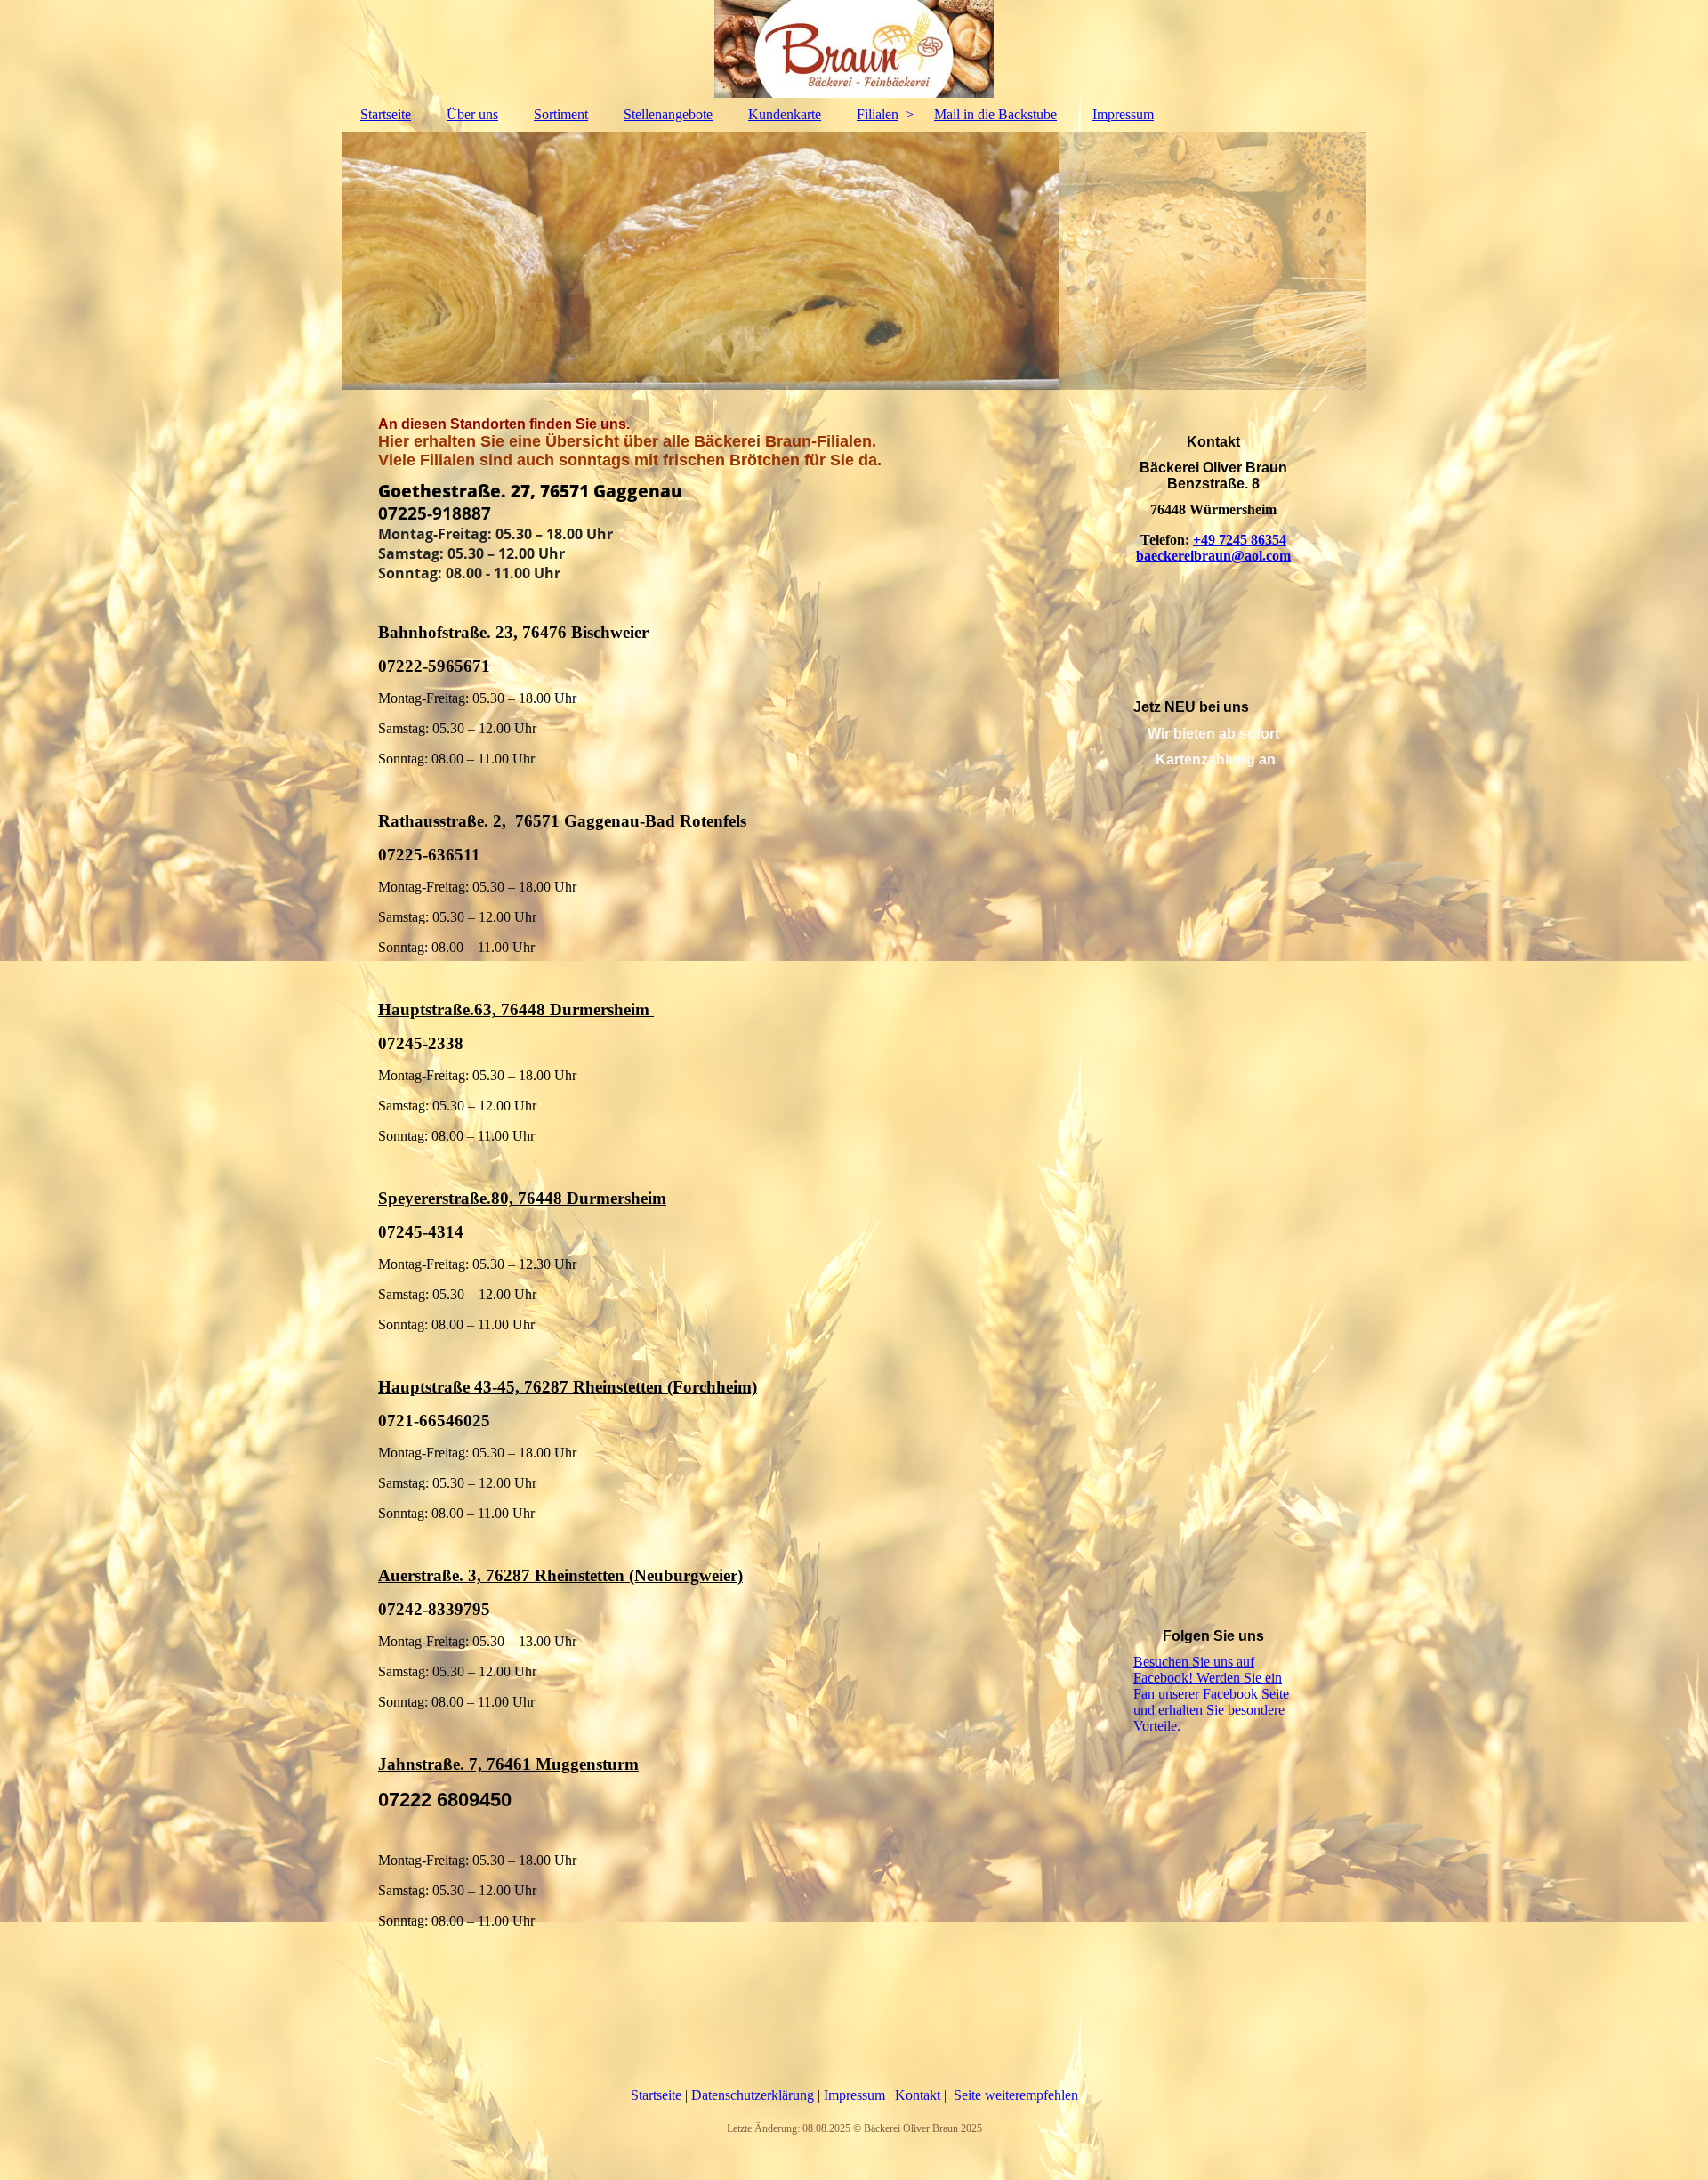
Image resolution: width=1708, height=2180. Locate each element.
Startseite (386, 114)
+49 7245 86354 (1240, 540)
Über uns (472, 114)
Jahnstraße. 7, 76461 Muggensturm (508, 1764)
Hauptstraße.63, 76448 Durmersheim (516, 1009)
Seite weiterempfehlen (1016, 2095)
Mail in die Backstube (995, 114)
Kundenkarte (785, 114)
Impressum (1123, 114)
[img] (854, 49)
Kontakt (919, 2095)
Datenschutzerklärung (754, 2095)
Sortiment (561, 114)
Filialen (878, 114)
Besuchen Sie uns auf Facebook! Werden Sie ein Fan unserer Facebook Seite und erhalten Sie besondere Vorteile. (1211, 1694)
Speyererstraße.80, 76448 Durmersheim (522, 1198)
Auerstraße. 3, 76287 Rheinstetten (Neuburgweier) (560, 1575)
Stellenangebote (668, 114)
